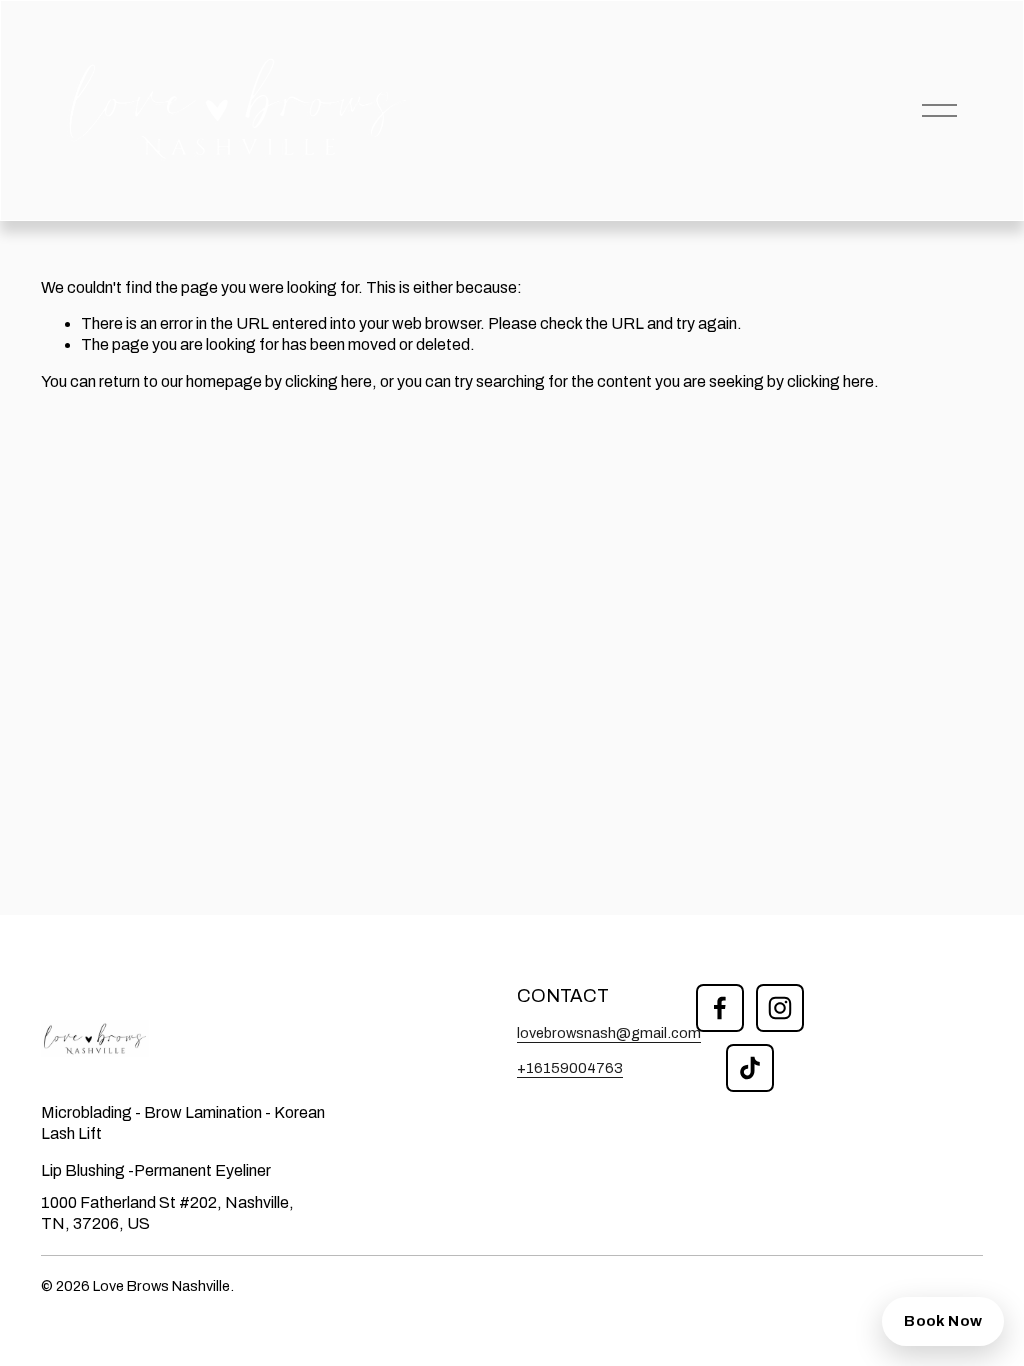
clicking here (328, 381)
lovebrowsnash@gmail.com (609, 1033)
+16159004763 (570, 1068)
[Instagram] (780, 1008)
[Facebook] (720, 1008)
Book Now (943, 1321)
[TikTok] (750, 1068)
